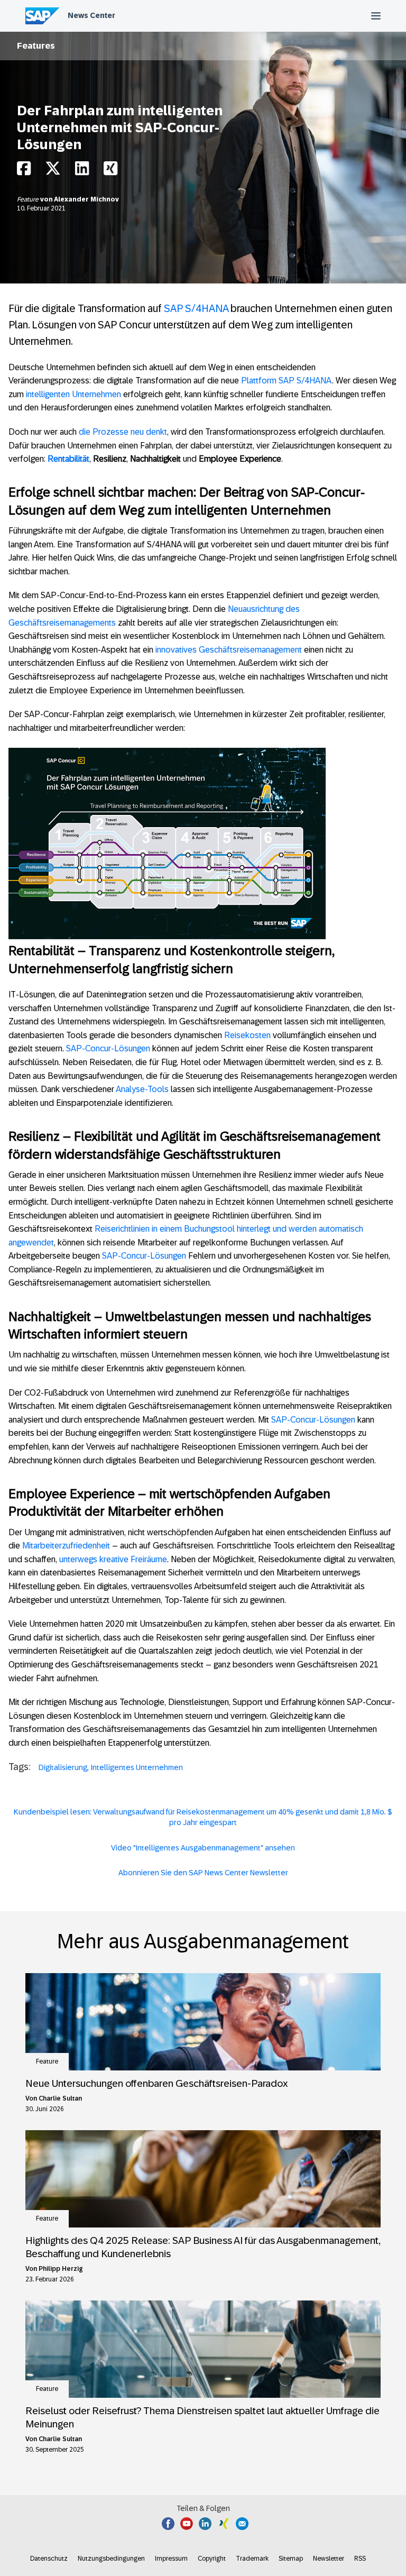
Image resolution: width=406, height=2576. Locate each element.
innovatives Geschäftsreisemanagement (229, 650)
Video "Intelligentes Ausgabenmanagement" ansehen (203, 1848)
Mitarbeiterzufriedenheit (66, 1546)
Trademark (252, 2559)
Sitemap (291, 2559)
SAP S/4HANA (196, 308)
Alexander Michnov (86, 199)
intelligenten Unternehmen (73, 394)
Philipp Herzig (61, 2269)
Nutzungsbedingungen (111, 2559)
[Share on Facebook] (24, 171)
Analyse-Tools (142, 1089)
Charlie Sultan (60, 2098)
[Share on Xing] (110, 171)
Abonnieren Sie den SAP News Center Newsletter (203, 1873)
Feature (29, 199)
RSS (360, 2559)
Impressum (171, 2559)
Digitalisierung (63, 1767)
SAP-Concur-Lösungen (108, 1048)
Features (36, 46)
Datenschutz (49, 2559)
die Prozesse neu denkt (123, 432)
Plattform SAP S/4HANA (287, 381)
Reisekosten (247, 1035)
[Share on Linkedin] (82, 171)
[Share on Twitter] (53, 171)
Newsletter (329, 2559)
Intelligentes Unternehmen (137, 1767)
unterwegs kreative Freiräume (113, 1559)
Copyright (212, 2559)
